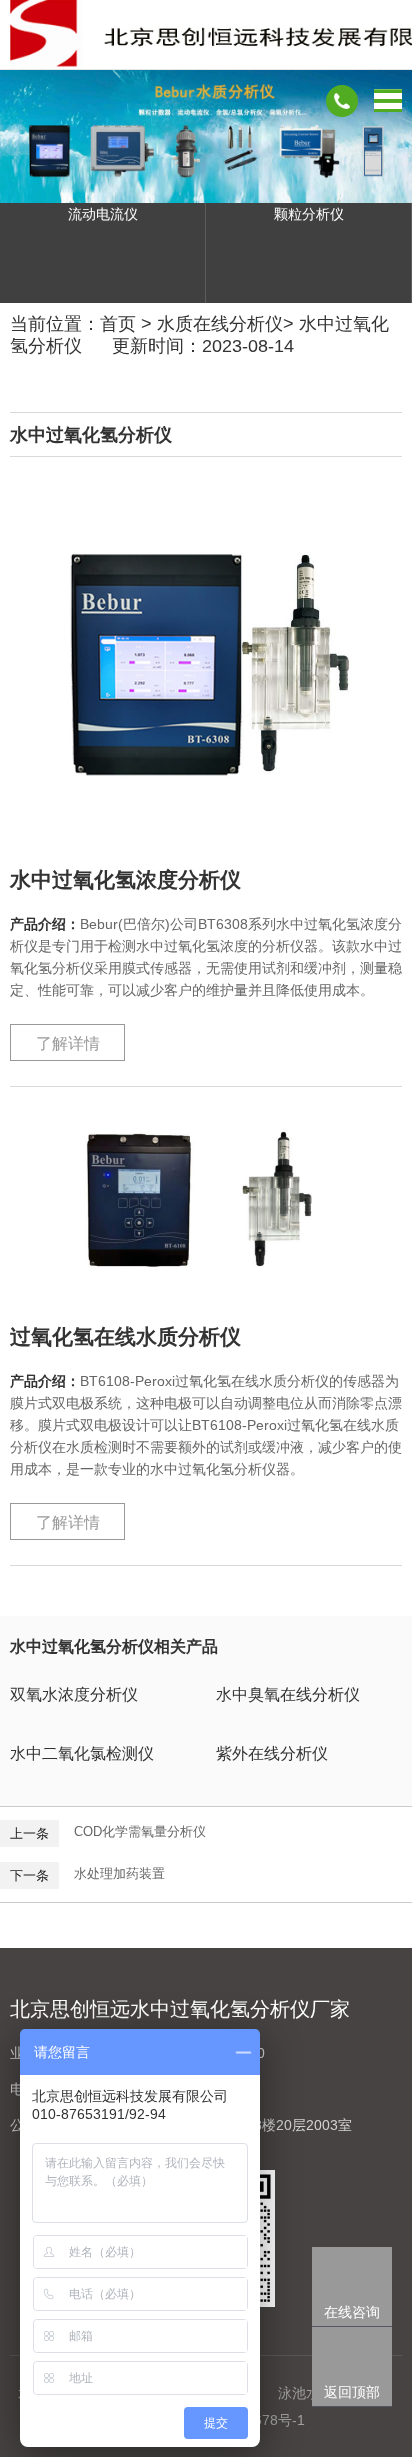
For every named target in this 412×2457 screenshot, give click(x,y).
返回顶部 (352, 2392)
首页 (118, 324)
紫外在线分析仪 (272, 1753)
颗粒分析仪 (309, 214)
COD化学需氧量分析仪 (140, 1831)
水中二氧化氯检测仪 (82, 1753)
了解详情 (68, 1043)
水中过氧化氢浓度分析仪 (125, 879)
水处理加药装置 (119, 1873)
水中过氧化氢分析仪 (91, 435)
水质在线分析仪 (220, 324)
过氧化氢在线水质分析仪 (125, 1336)
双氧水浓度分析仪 (74, 1694)
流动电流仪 (103, 214)
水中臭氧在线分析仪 (288, 1694)
